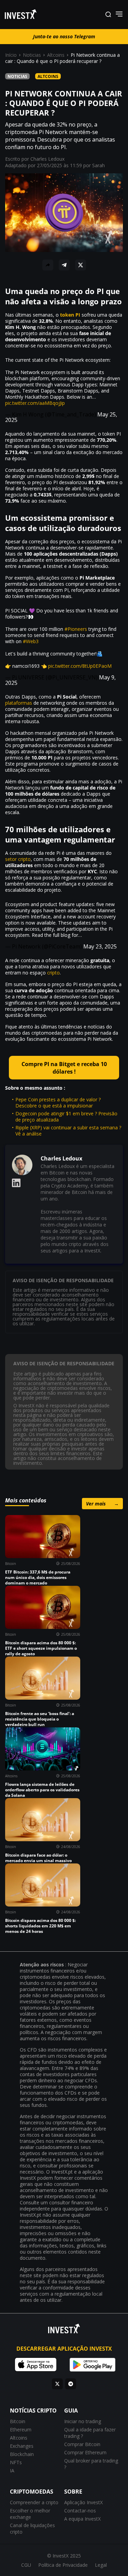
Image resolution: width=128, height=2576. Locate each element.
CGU (26, 2565)
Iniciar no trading (83, 2421)
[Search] (108, 15)
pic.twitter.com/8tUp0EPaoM (80, 666)
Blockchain (22, 2454)
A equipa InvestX (82, 2519)
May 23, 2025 (100, 946)
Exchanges (22, 2446)
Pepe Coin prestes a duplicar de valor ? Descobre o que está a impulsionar (58, 1103)
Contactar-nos (80, 2511)
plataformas (19, 703)
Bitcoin (18, 2421)
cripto (53, 973)
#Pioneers (76, 629)
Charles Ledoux (47, 159)
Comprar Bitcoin (82, 2444)
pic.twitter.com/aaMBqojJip (35, 403)
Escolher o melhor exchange (30, 2514)
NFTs (16, 2462)
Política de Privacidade (63, 2565)
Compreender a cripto (34, 2502)
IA (12, 2471)
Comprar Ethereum (85, 2452)
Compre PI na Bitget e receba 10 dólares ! (64, 1068)
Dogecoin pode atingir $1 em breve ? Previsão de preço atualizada (66, 1117)
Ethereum (21, 2429)
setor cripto (18, 859)
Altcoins (56, 55)
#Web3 (31, 641)
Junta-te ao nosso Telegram (64, 36)
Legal (101, 2565)
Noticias (32, 55)
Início (11, 55)
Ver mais (102, 1504)
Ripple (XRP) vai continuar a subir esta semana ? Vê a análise (68, 1131)
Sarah (98, 165)
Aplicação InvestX (83, 2502)
